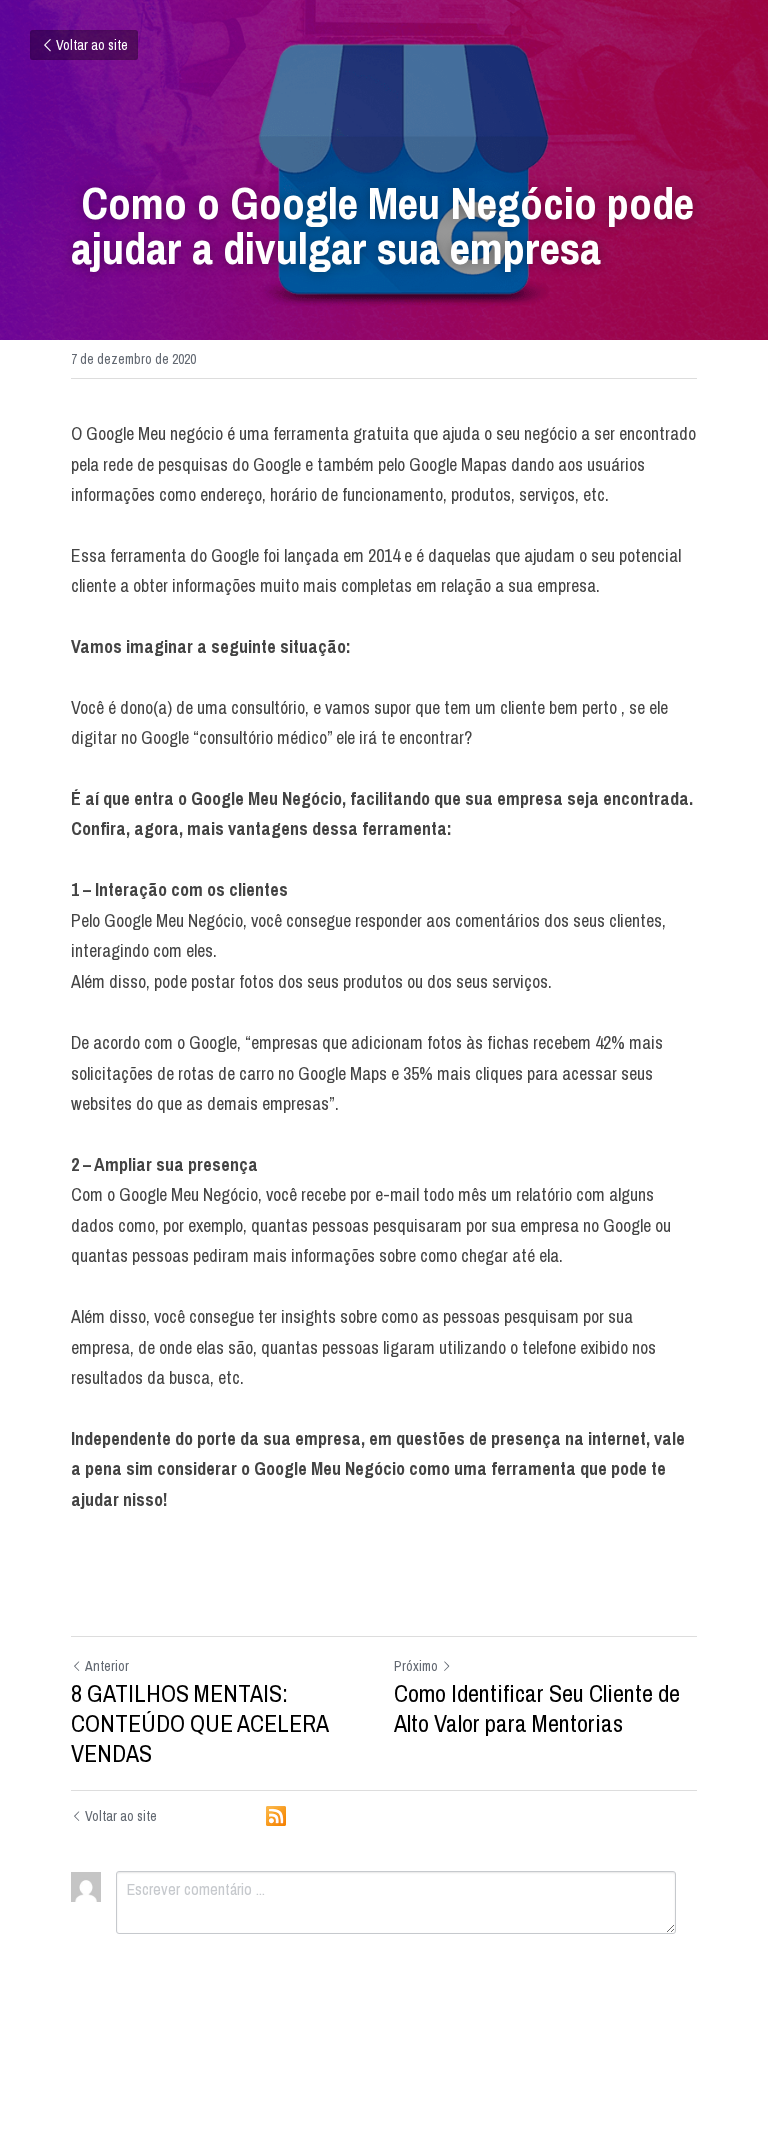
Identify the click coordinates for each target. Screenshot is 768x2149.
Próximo (416, 1666)
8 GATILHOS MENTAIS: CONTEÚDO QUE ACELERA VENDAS (199, 1723)
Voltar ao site (92, 45)
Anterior (107, 1666)
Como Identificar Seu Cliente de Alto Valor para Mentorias (537, 1708)
